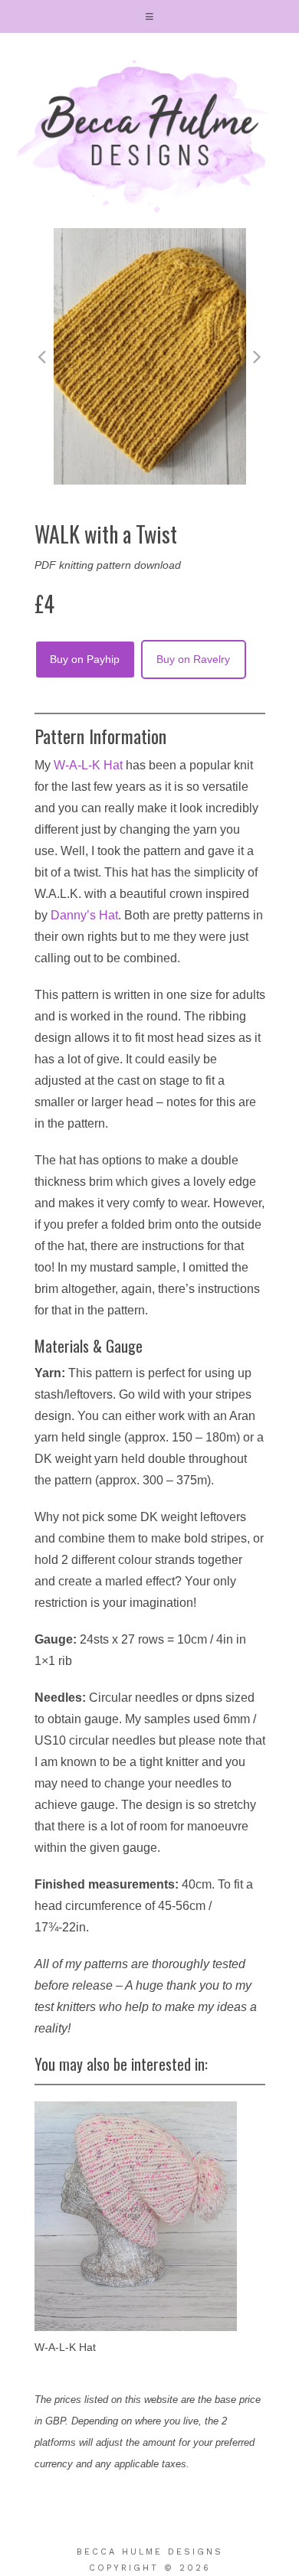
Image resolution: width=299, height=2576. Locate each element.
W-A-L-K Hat (88, 765)
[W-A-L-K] (136, 2216)
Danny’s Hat (84, 915)
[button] (150, 16)
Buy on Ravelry (193, 659)
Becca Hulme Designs (149, 136)
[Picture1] (150, 481)
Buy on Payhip (85, 659)
